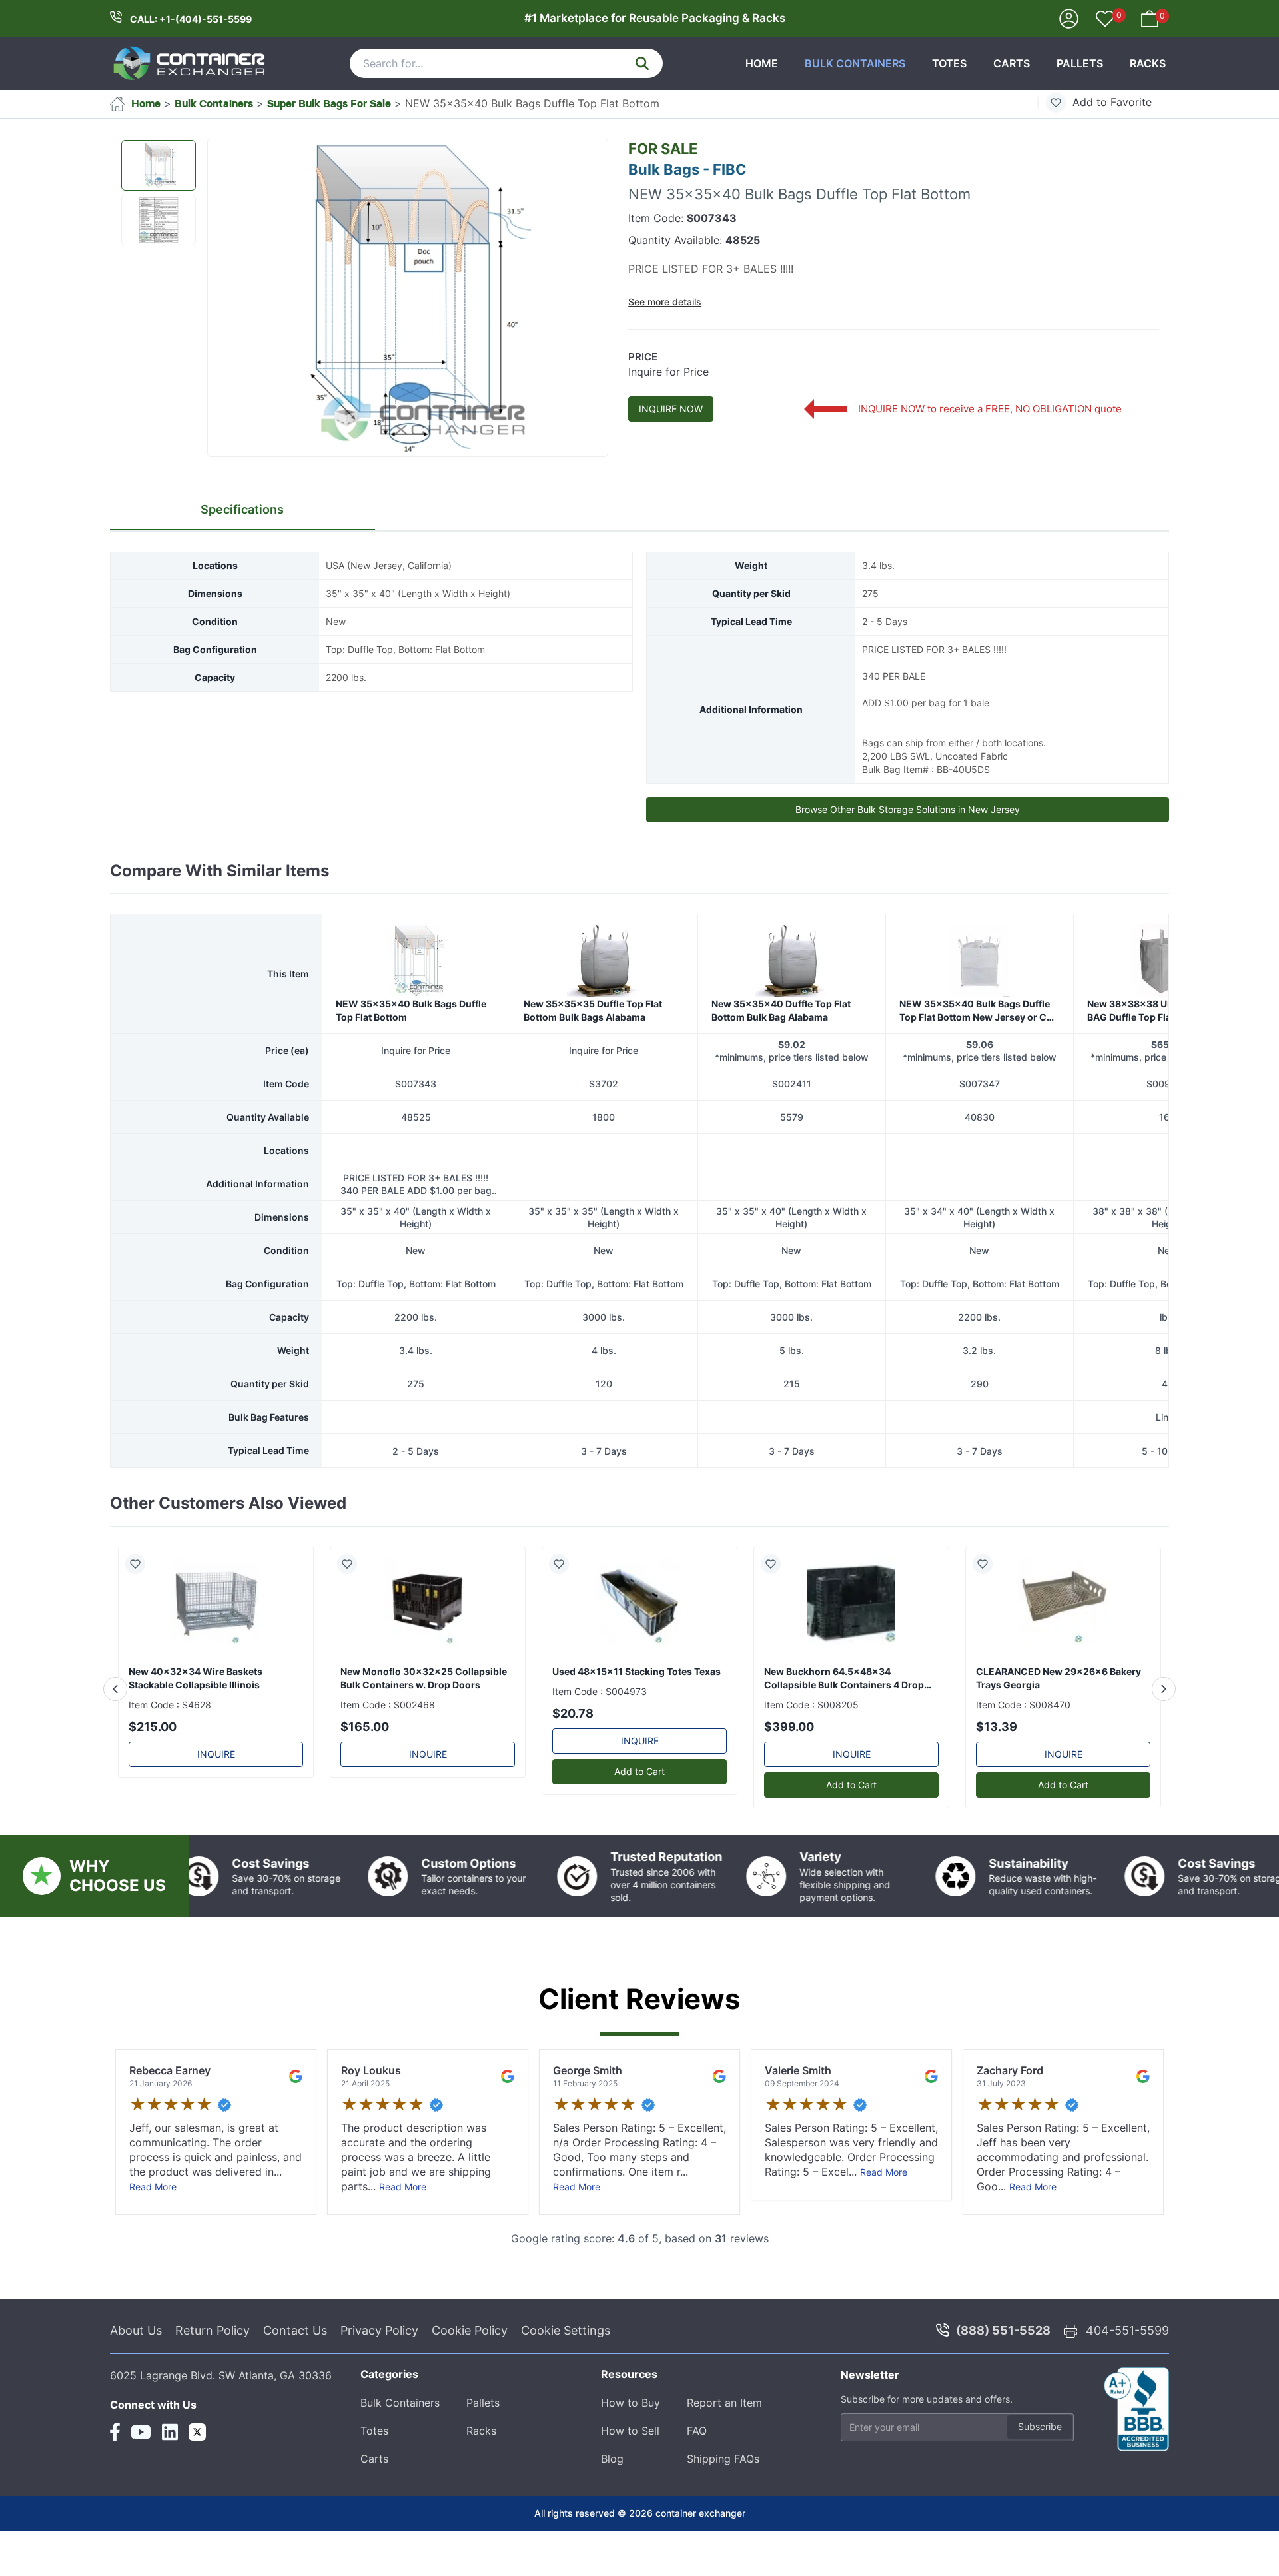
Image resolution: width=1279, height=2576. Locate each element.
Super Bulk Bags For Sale (329, 103)
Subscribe (1040, 2484)
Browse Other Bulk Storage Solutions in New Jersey (908, 809)
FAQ (697, 2488)
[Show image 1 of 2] (159, 165)
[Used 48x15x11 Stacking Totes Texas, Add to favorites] (564, 1621)
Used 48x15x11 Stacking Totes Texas (637, 1729)
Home (762, 63)
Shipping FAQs (723, 2516)
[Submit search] (642, 63)
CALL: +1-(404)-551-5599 (191, 19)
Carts (1012, 63)
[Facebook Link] (115, 2489)
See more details (665, 302)
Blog (612, 2516)
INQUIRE (216, 1811)
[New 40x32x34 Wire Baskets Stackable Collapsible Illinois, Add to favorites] (141, 1621)
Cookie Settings (566, 2388)
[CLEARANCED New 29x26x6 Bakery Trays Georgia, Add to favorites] (988, 1621)
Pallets (1080, 63)
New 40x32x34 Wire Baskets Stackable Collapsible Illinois (196, 1735)
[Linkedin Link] (170, 2489)
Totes (949, 63)
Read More (153, 2244)
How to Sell (630, 2488)
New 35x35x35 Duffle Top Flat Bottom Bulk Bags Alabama (593, 1068)
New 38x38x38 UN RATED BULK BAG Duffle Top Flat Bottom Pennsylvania (1160, 1069)
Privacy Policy (379, 2388)
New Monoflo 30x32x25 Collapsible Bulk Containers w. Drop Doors (424, 1735)
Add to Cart (639, 1829)
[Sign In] (1069, 17)
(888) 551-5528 (1003, 2388)
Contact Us (295, 2388)
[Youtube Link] (141, 2489)
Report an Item (724, 2460)
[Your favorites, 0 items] (1105, 20)
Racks (1148, 63)
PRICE (643, 357)
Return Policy (213, 2388)
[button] (408, 299)
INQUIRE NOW (671, 409)
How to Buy (631, 2460)
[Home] (190, 63)
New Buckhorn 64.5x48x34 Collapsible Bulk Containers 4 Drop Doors (844, 1736)
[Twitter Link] (197, 2489)
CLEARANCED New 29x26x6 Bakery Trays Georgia (1059, 1735)
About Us (136, 2388)
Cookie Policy (470, 2388)
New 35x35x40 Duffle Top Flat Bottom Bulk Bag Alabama (781, 1068)
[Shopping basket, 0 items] (1150, 17)
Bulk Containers (855, 63)
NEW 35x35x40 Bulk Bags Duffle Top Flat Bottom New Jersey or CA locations (976, 1069)
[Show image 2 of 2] (159, 220)
